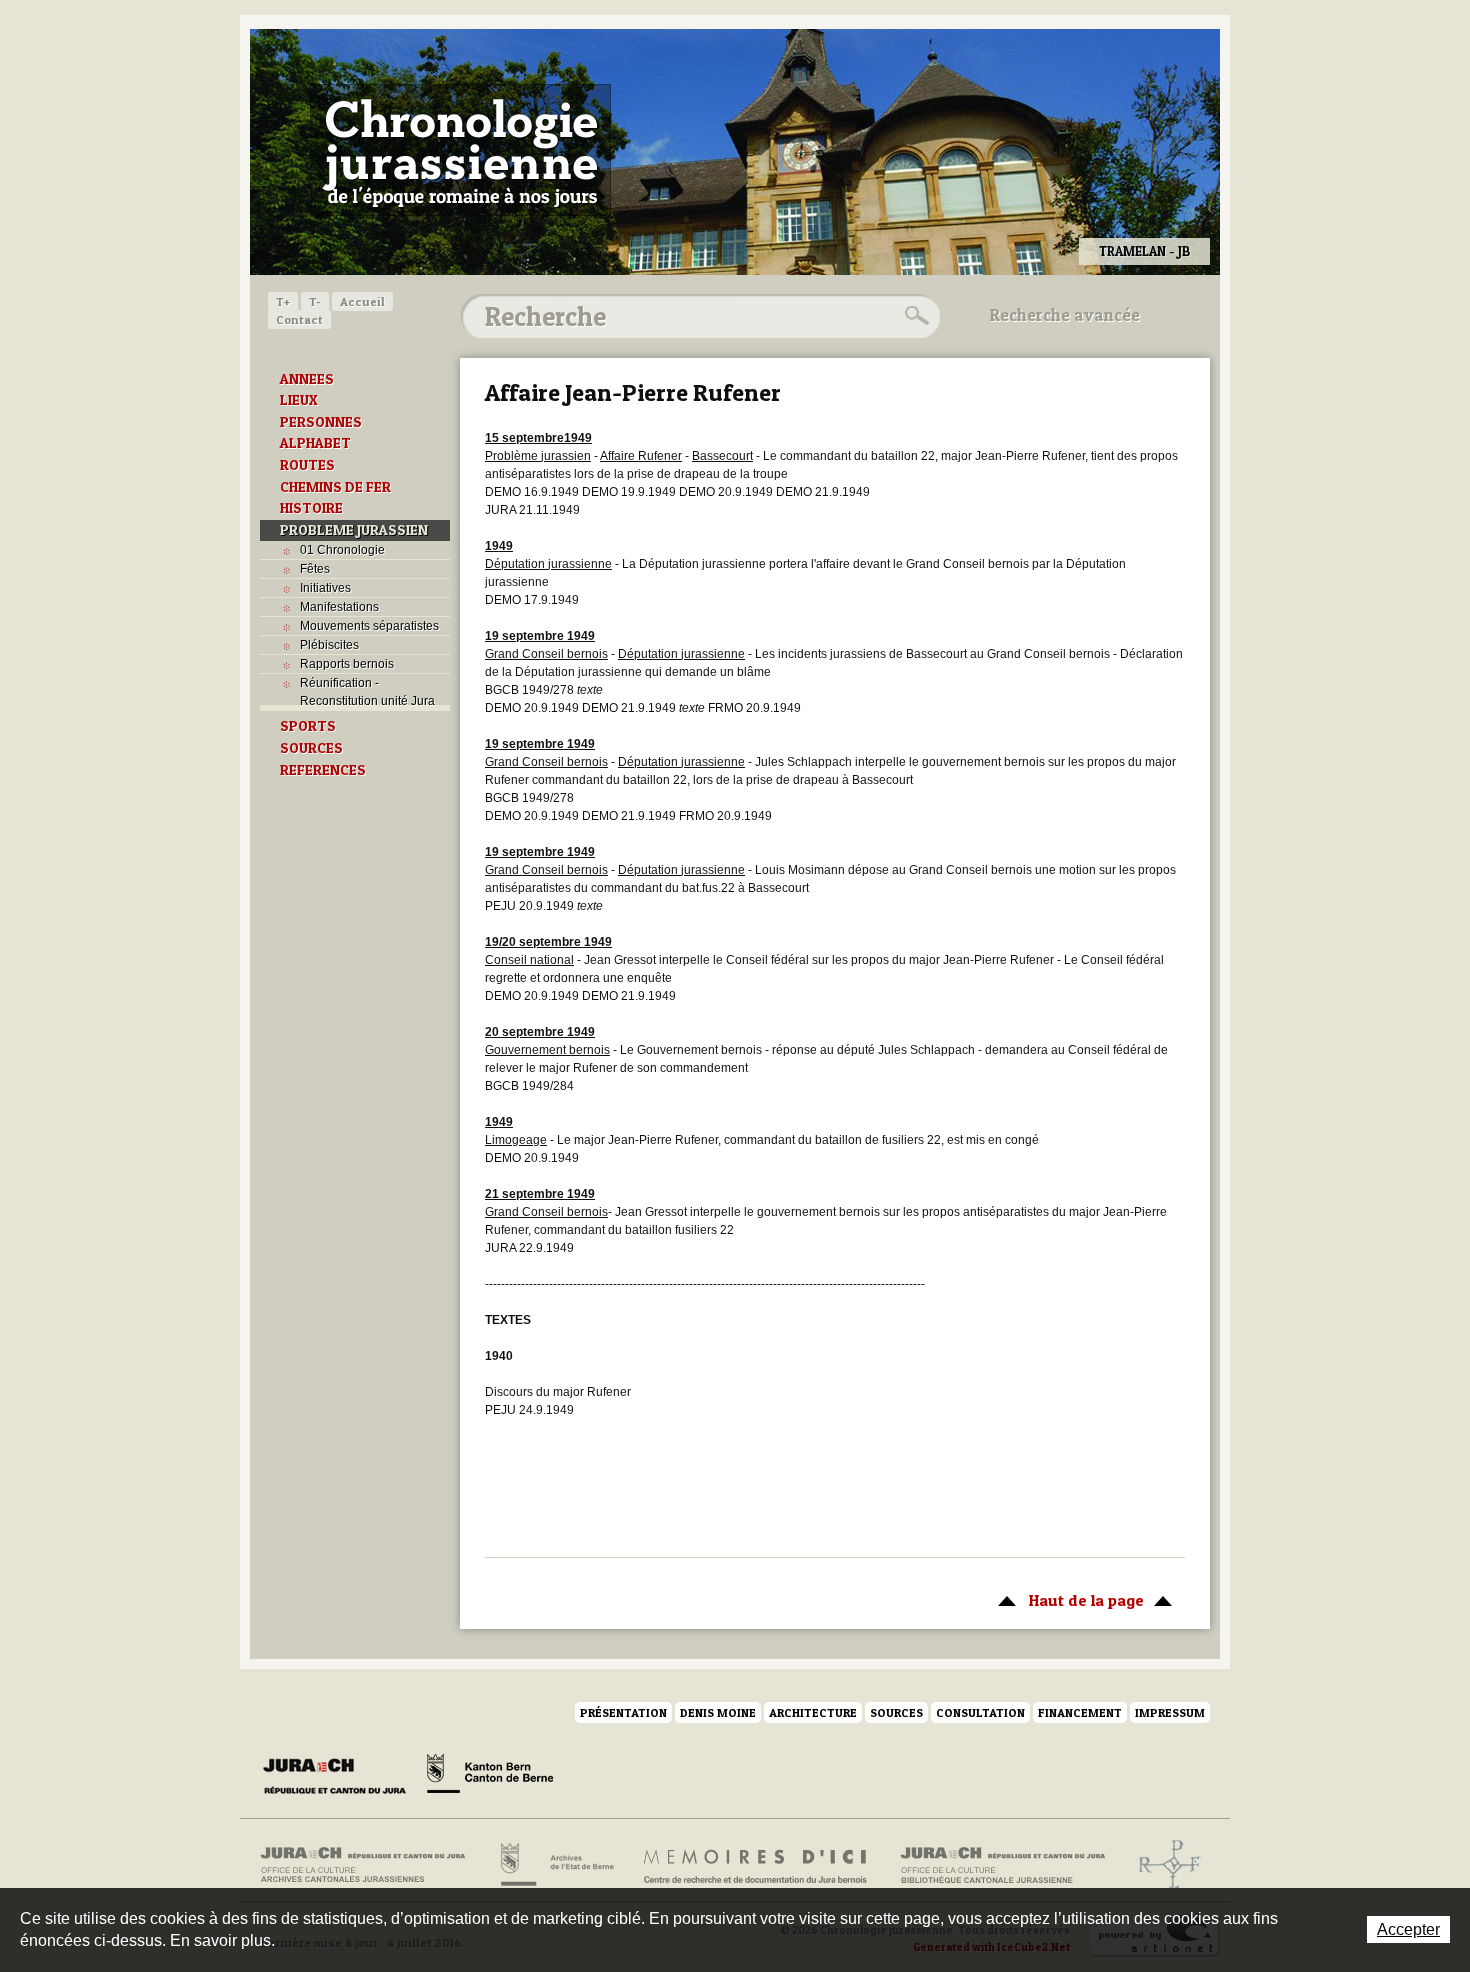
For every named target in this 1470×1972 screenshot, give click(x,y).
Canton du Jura (340, 1777)
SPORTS (308, 726)
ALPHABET (315, 443)
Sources (896, 1712)
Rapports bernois (347, 664)
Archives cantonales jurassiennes (370, 1865)
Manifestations (339, 607)
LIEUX (299, 400)
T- (315, 301)
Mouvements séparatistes (369, 626)
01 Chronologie (342, 550)
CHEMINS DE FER (335, 487)
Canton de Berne (490, 1777)
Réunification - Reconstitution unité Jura (367, 692)
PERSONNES (321, 422)
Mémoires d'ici (756, 1865)
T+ (283, 301)
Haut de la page (1066, 1600)
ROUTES (307, 465)
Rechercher (914, 316)
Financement (1080, 1712)
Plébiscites (329, 645)
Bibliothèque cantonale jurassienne (1003, 1865)
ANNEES (307, 379)
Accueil (362, 301)
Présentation (623, 1712)
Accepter (1408, 1929)
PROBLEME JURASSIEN (354, 530)
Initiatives (325, 588)
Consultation (980, 1712)
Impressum (1170, 1712)
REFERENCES (323, 770)
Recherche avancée (1065, 315)
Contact (299, 319)
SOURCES (311, 748)
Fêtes (315, 569)
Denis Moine (718, 1712)
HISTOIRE (311, 508)
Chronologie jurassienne (460, 150)
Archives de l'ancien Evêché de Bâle (1163, 1865)
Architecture (813, 1712)
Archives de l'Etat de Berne (555, 1865)
